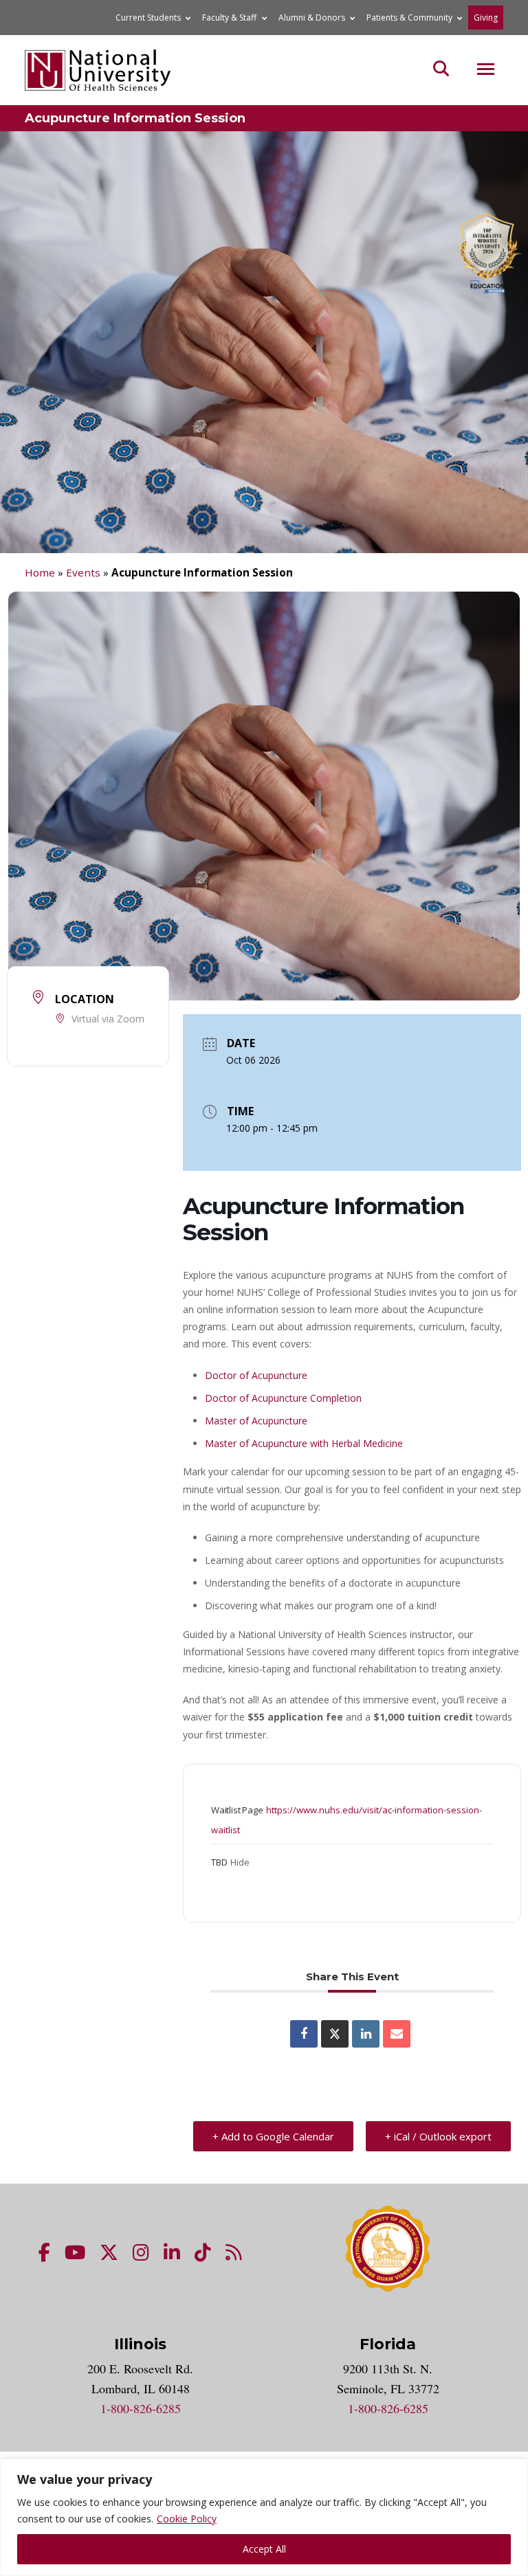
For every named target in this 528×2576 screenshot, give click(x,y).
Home (40, 572)
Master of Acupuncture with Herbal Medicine (304, 1443)
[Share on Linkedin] (366, 2034)
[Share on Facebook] (304, 2034)
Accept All (264, 2549)
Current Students (148, 18)
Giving (486, 18)
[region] (264, 2517)
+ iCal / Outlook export (438, 2136)
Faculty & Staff (229, 18)
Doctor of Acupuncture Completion (283, 1398)
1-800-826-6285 (141, 2408)
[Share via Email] (397, 2034)
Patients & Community (409, 18)
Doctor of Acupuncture (256, 1375)
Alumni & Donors (312, 18)
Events (83, 572)
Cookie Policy (187, 2519)
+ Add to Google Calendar (273, 2136)
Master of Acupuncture (256, 1421)
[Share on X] (335, 2034)
